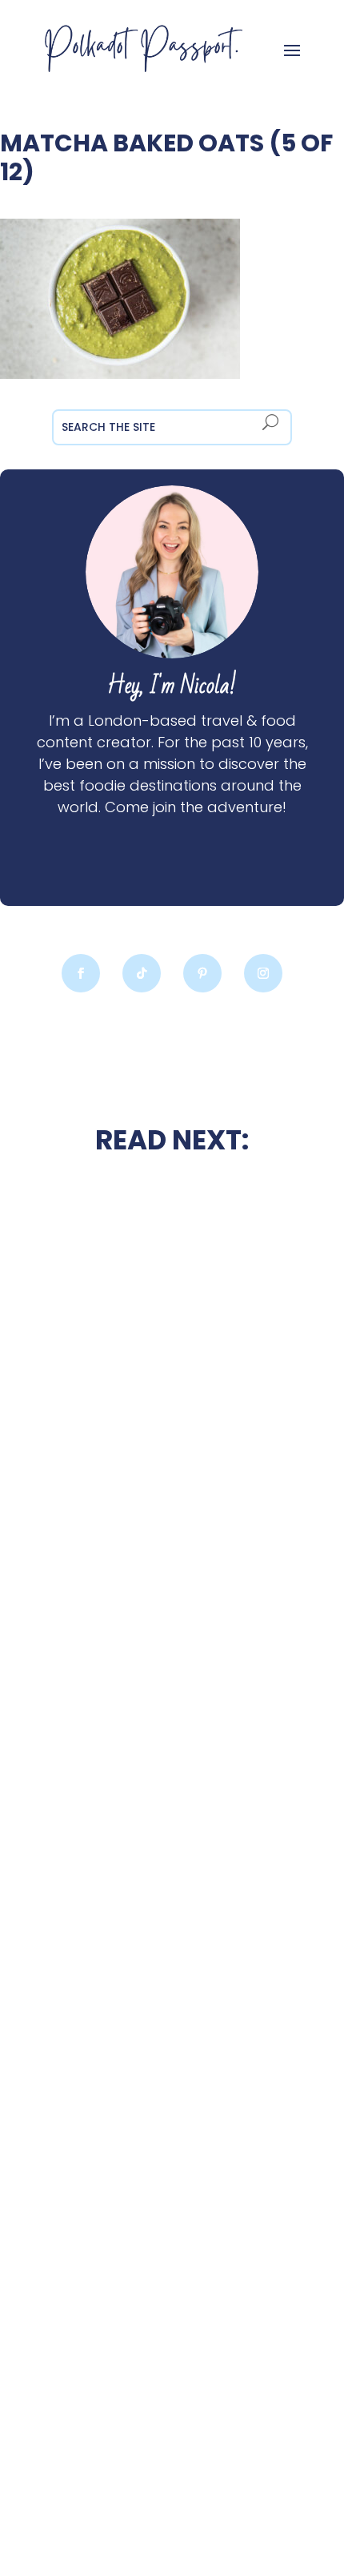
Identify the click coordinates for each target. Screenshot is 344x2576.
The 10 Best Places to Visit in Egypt (172, 1605)
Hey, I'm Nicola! (172, 686)
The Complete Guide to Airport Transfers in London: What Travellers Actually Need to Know (172, 2013)
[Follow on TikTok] (142, 973)
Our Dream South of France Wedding (172, 1468)
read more (172, 1511)
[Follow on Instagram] (263, 973)
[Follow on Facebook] (81, 973)
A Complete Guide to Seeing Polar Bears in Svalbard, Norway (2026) (172, 2399)
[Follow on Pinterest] (202, 973)
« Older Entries (46, 2502)
